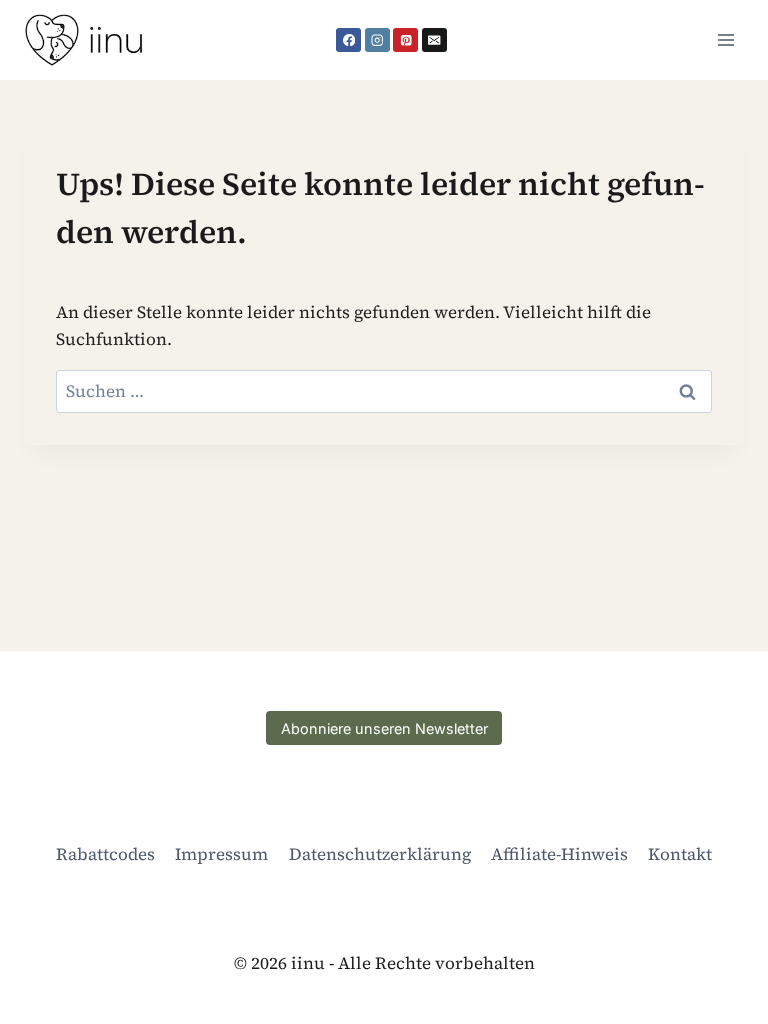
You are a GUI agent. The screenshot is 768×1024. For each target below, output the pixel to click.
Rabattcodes (105, 854)
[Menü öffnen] (725, 39)
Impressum (221, 854)
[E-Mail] (434, 40)
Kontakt (680, 854)
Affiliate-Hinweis (559, 854)
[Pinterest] (405, 40)
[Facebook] (348, 40)
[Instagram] (377, 40)
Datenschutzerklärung (380, 854)
